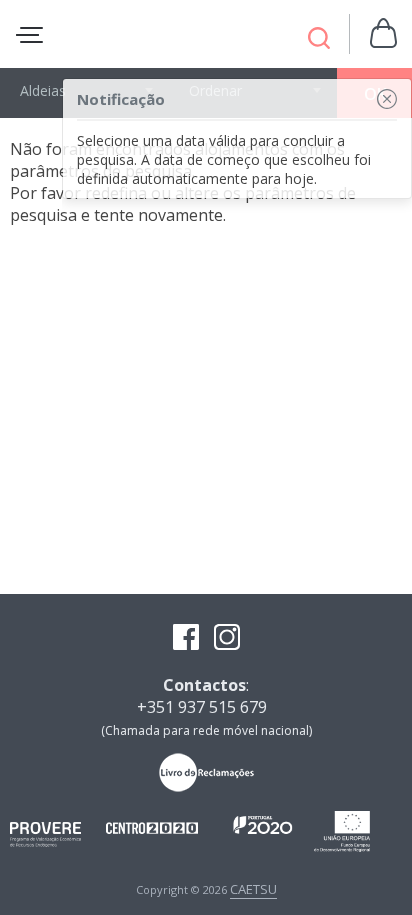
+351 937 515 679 (202, 707)
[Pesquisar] (319, 40)
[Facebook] (186, 639)
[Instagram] (227, 639)
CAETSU (253, 889)
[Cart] (383, 34)
